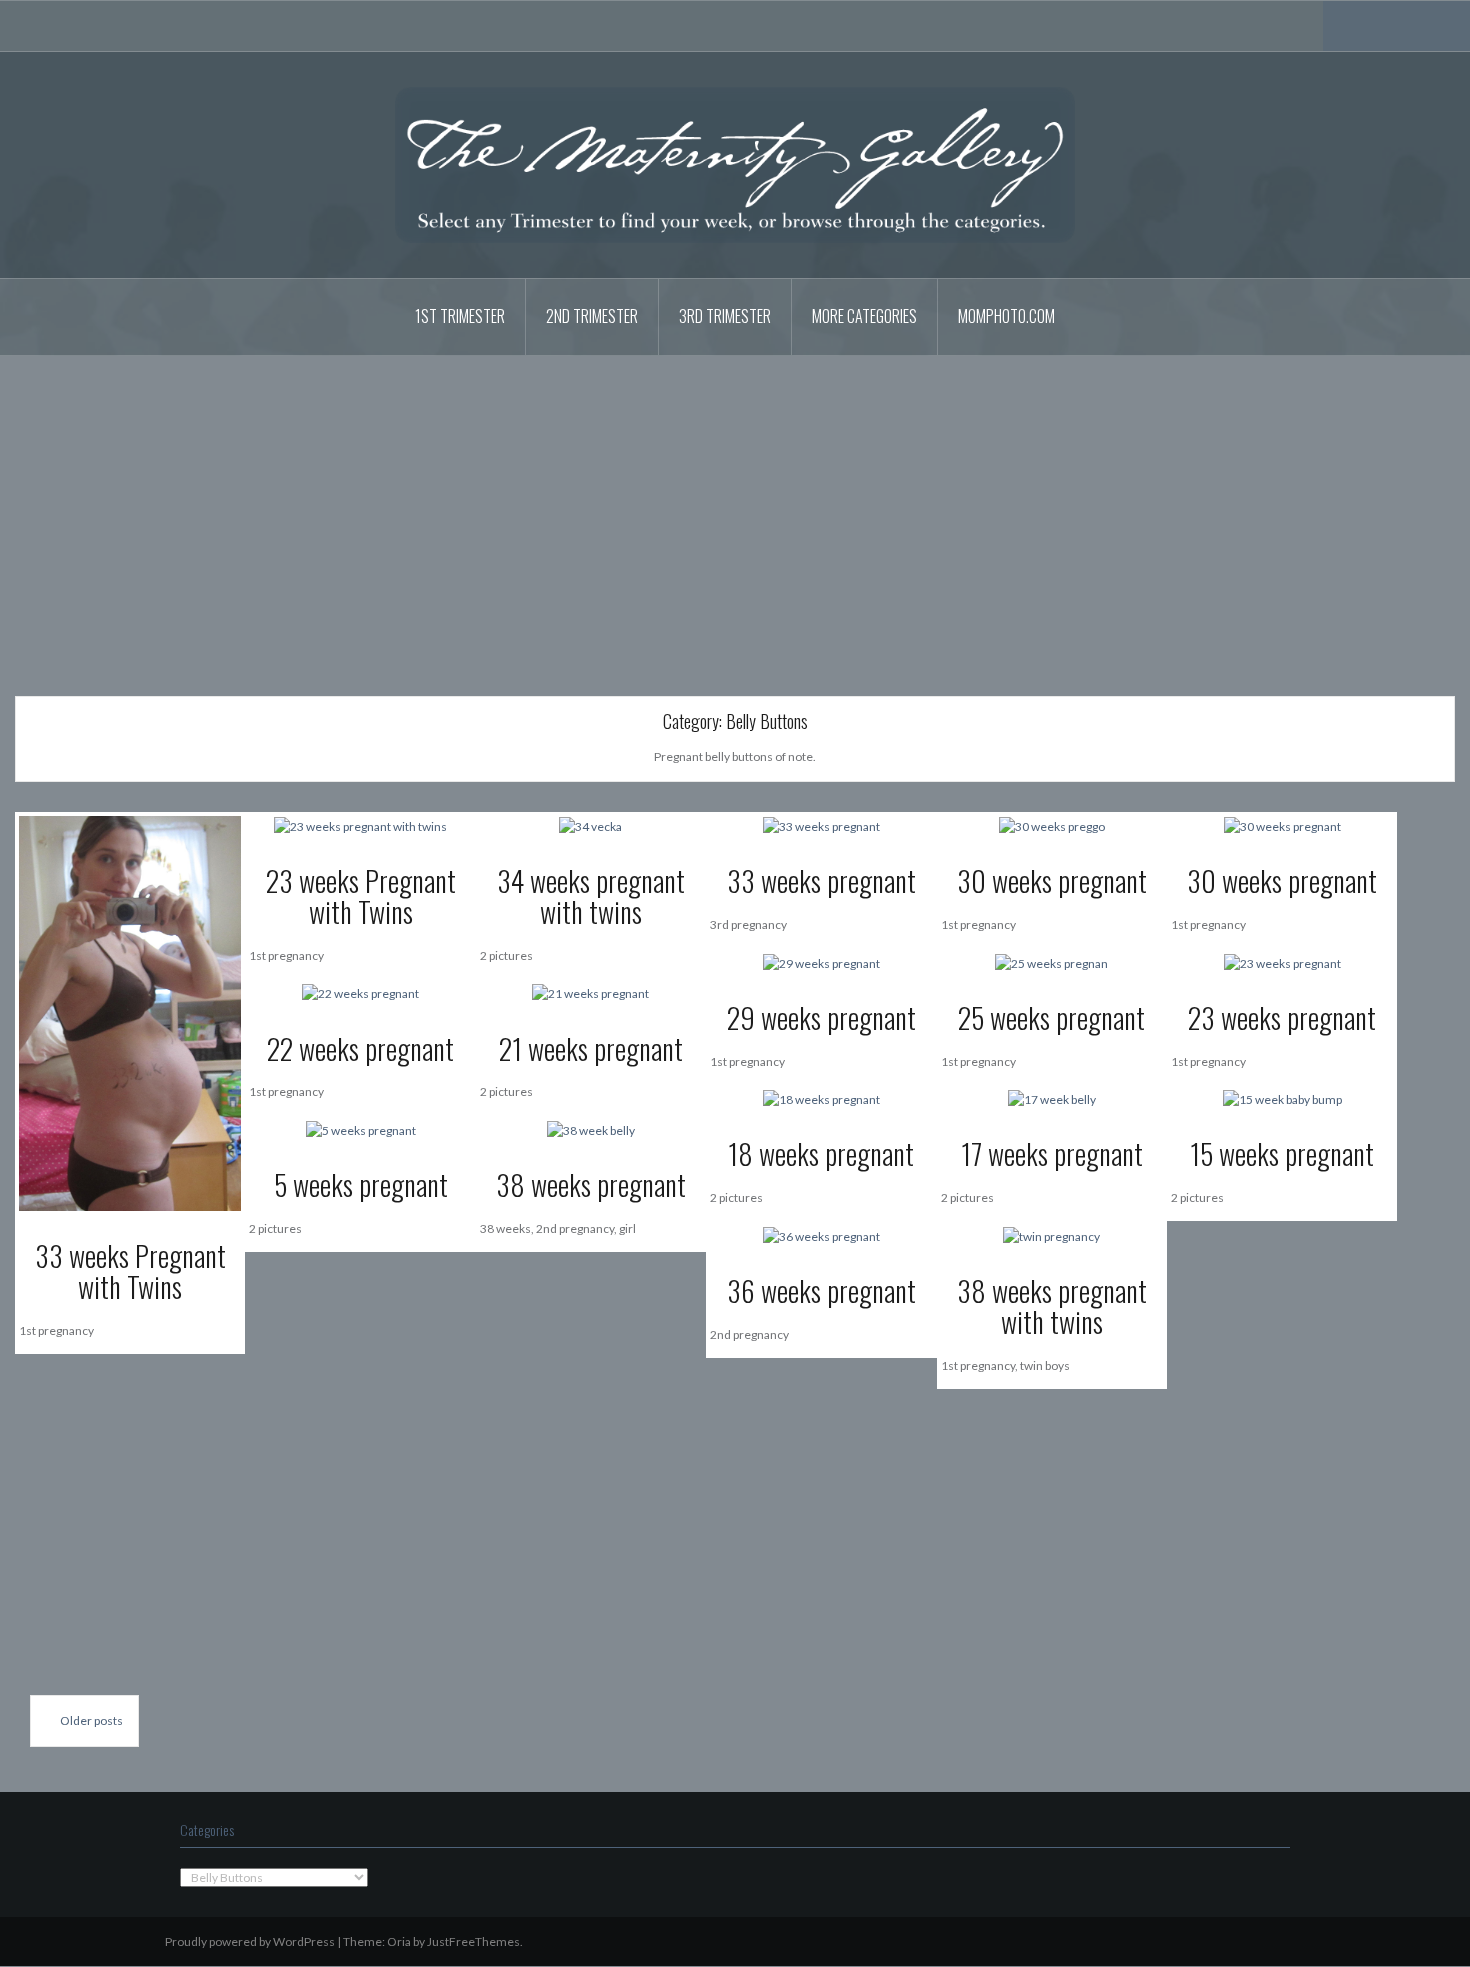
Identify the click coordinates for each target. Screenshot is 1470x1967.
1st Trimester (460, 316)
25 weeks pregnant (1051, 1017)
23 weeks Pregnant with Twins (361, 896)
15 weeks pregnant (1282, 1153)
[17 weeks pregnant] (1052, 1098)
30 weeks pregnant (1052, 880)
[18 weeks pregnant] (821, 1098)
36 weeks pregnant (821, 1290)
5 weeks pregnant (361, 1184)
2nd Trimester (592, 316)
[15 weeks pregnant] (1282, 1098)
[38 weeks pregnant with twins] (1051, 1234)
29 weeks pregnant (821, 1017)
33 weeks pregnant (821, 880)
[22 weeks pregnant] (360, 992)
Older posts (91, 1720)
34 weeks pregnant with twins (591, 896)
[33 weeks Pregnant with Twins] (130, 1012)
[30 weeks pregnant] (1052, 825)
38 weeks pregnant (591, 1184)
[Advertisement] (735, 511)
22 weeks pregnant (360, 1048)
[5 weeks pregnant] (361, 1129)
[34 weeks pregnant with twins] (590, 825)
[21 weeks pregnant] (590, 992)
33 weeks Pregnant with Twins (130, 1271)
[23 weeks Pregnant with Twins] (360, 825)
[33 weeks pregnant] (821, 825)
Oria (399, 1941)
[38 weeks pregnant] (591, 1129)
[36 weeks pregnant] (821, 1234)
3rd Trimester (725, 316)
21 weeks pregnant (591, 1048)
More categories (864, 316)
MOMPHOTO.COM (1006, 316)
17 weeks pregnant (1052, 1153)
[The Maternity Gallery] (735, 163)
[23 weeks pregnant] (1282, 961)
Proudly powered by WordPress (250, 1941)
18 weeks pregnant (821, 1153)
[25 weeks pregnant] (1051, 961)
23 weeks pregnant (1282, 1017)
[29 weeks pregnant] (821, 961)
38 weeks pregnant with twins (1052, 1306)
